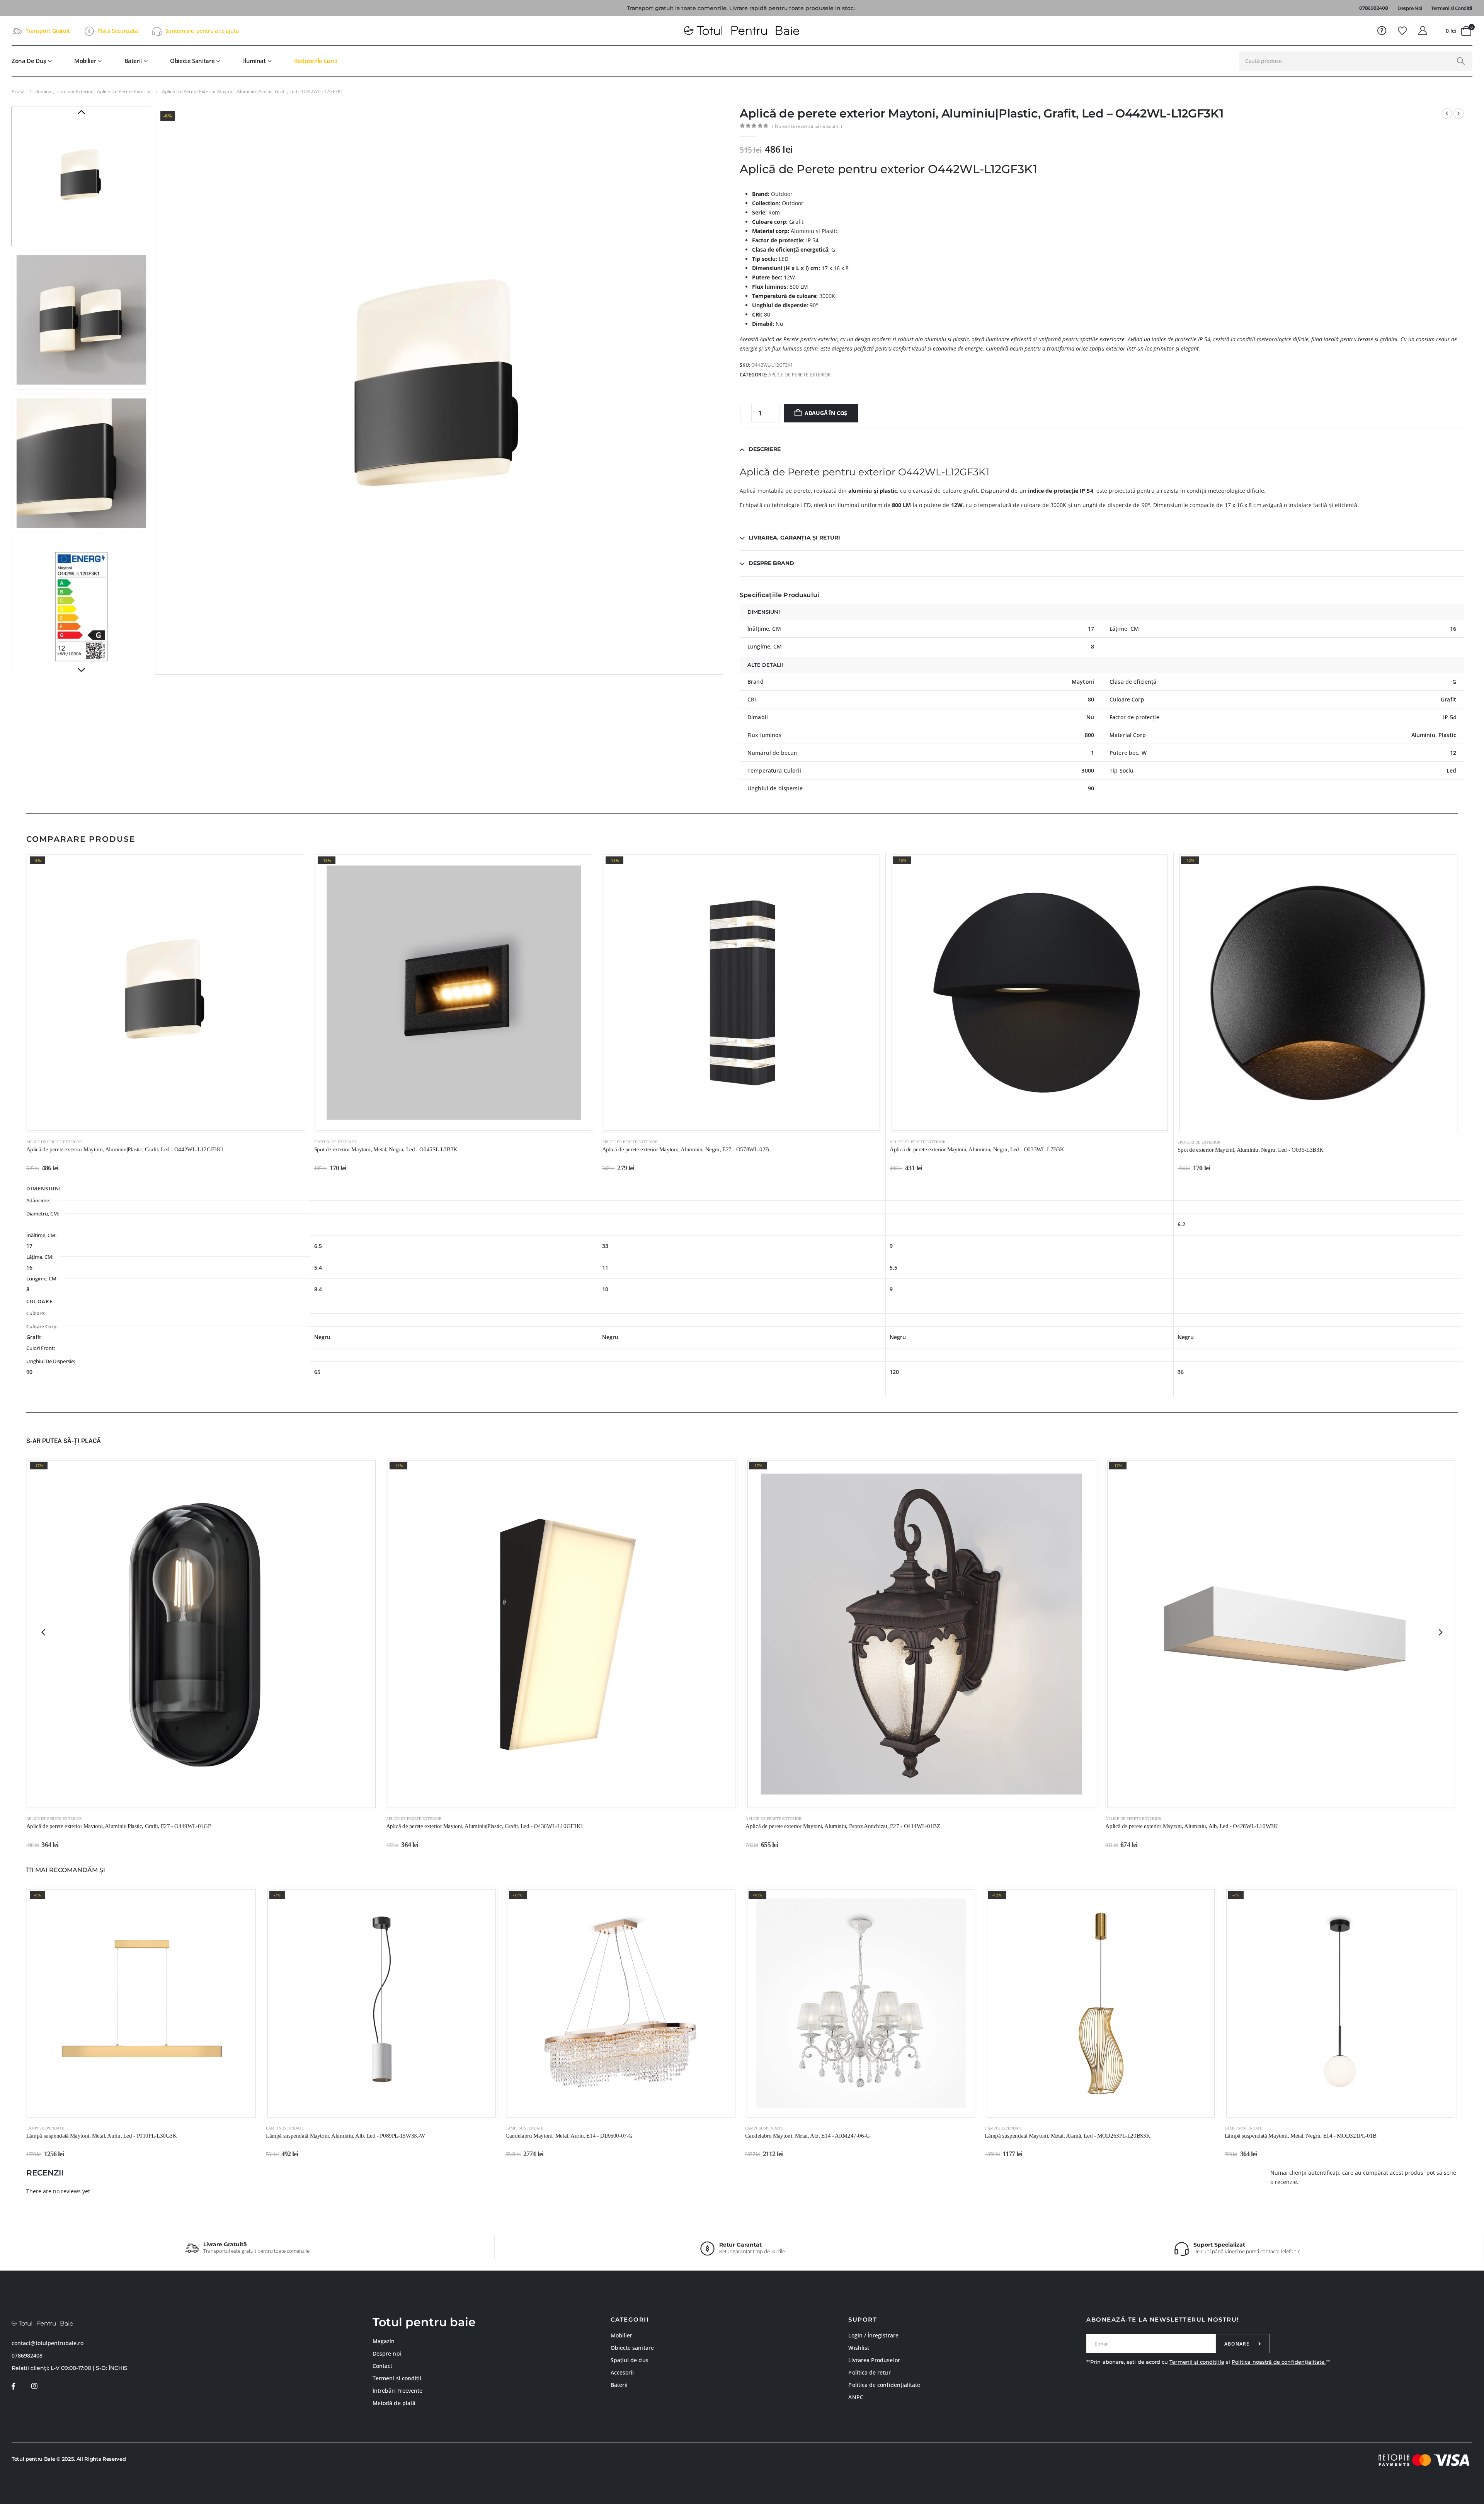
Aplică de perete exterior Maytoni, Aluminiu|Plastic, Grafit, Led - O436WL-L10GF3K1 (485, 1826)
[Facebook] (13, 2386)
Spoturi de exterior (336, 1142)
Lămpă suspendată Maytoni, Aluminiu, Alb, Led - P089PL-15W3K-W (345, 2136)
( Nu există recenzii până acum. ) (807, 126)
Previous (81, 112)
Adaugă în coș (826, 413)
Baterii (133, 61)
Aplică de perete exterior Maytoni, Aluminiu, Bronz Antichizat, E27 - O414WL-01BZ (843, 1826)
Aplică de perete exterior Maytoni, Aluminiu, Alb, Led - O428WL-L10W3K (1191, 1826)
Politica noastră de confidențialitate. (1279, 2362)
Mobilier (85, 61)
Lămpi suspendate (45, 2128)
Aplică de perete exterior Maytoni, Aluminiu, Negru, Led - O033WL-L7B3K (977, 1149)
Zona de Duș (29, 61)
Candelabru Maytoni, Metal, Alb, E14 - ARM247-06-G (808, 2136)
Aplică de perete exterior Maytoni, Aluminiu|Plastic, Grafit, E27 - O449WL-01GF (119, 1826)
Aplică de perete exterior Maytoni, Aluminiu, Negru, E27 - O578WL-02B (686, 1149)
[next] (1458, 114)
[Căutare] (1461, 61)
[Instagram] (34, 2386)
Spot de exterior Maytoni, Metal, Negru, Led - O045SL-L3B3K (386, 1149)
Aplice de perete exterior (800, 375)
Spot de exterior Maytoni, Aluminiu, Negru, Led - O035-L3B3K (1250, 1150)
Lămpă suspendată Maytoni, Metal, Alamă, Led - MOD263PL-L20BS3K (1067, 2136)
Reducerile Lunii (316, 61)
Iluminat (254, 61)
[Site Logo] (742, 31)
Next (81, 671)
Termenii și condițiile (1197, 2362)
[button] (157, 391)
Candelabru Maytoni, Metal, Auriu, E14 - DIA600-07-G (569, 2136)
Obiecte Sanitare (192, 61)
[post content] (166, 993)
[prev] (1447, 114)
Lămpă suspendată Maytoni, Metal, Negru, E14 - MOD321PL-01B (1301, 2136)
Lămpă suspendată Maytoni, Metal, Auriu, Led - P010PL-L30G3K (102, 2136)
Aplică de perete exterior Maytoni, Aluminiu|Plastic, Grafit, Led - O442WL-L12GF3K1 (125, 1149)
